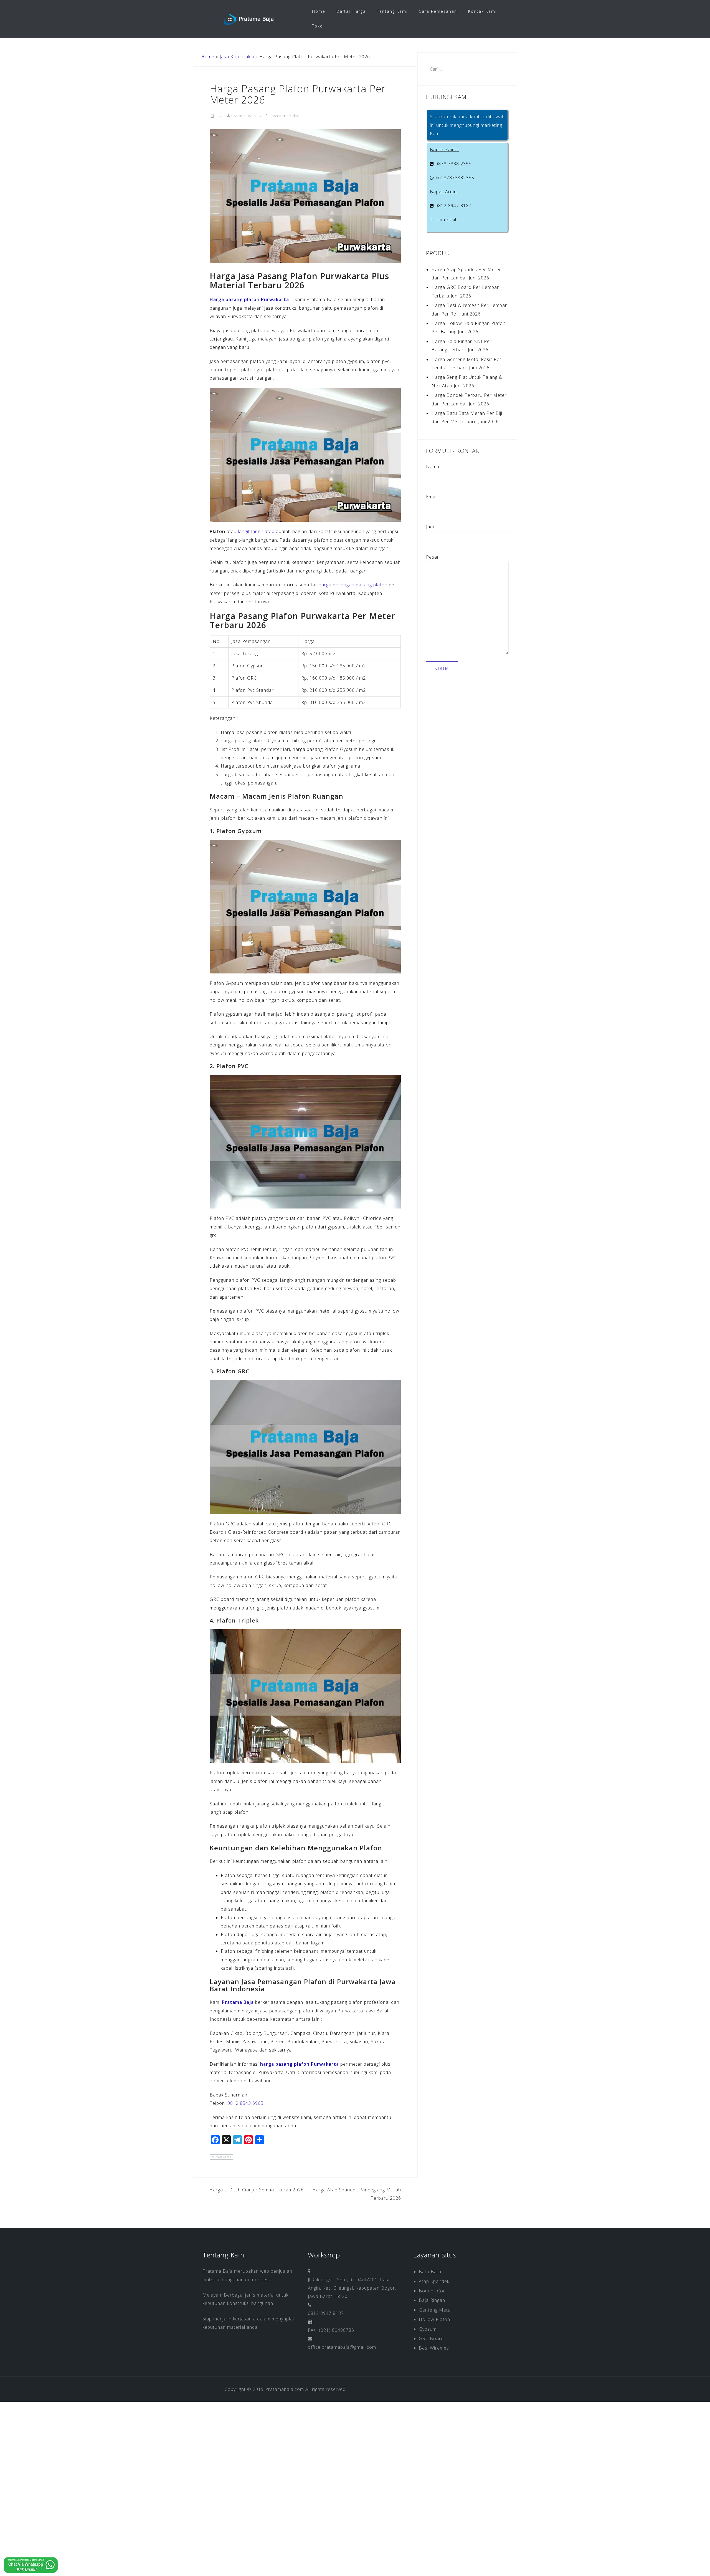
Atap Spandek (434, 2281)
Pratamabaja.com (285, 2389)
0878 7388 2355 (453, 164)
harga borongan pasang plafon (353, 585)
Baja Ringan (432, 2300)
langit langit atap (256, 531)
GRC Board (431, 2338)
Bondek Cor (432, 2291)
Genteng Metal (435, 2310)
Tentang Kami (392, 11)
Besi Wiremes (434, 2348)
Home (319, 11)
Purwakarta (221, 2157)
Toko (318, 26)
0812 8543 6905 (245, 2103)
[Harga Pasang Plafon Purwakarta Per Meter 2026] (305, 196)
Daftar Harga (351, 11)
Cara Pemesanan (438, 11)
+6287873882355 (454, 178)
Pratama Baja (244, 116)
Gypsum (428, 2329)
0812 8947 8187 (453, 206)
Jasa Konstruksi (237, 57)
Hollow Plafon (434, 2319)
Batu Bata (430, 2272)
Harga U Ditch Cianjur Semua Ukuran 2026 (257, 2190)
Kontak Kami (482, 11)
